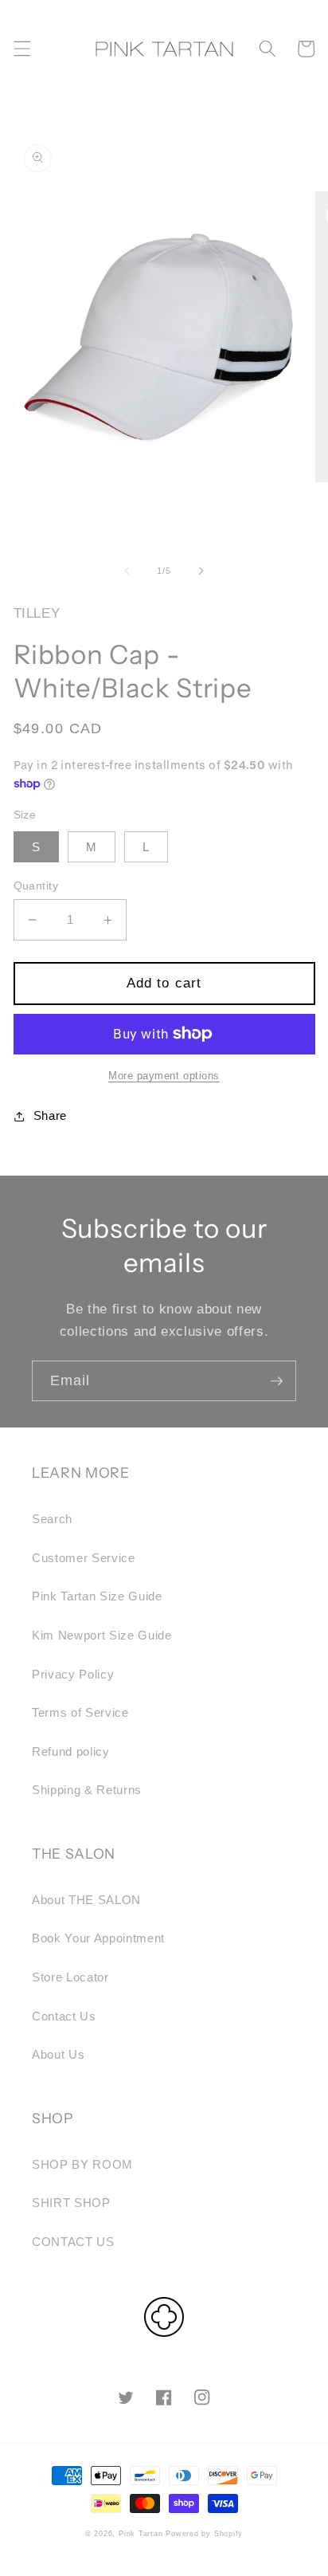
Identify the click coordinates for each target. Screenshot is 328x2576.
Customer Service (84, 1558)
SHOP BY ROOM (82, 2164)
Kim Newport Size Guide (102, 1635)
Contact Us (64, 2016)
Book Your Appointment (98, 1938)
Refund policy (71, 1751)
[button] (21, 49)
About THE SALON (86, 1900)
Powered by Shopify (204, 2534)
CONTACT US (73, 2242)
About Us (58, 2054)
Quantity (36, 885)
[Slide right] (201, 571)
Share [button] (50, 1115)
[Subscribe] (276, 1381)
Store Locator (70, 1977)
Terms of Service (80, 1712)
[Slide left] (127, 571)
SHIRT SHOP (71, 2203)
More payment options (164, 1076)
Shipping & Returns (87, 1790)
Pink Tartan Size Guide (97, 1596)
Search (52, 1519)
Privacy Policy (73, 1674)
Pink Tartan (141, 2534)
